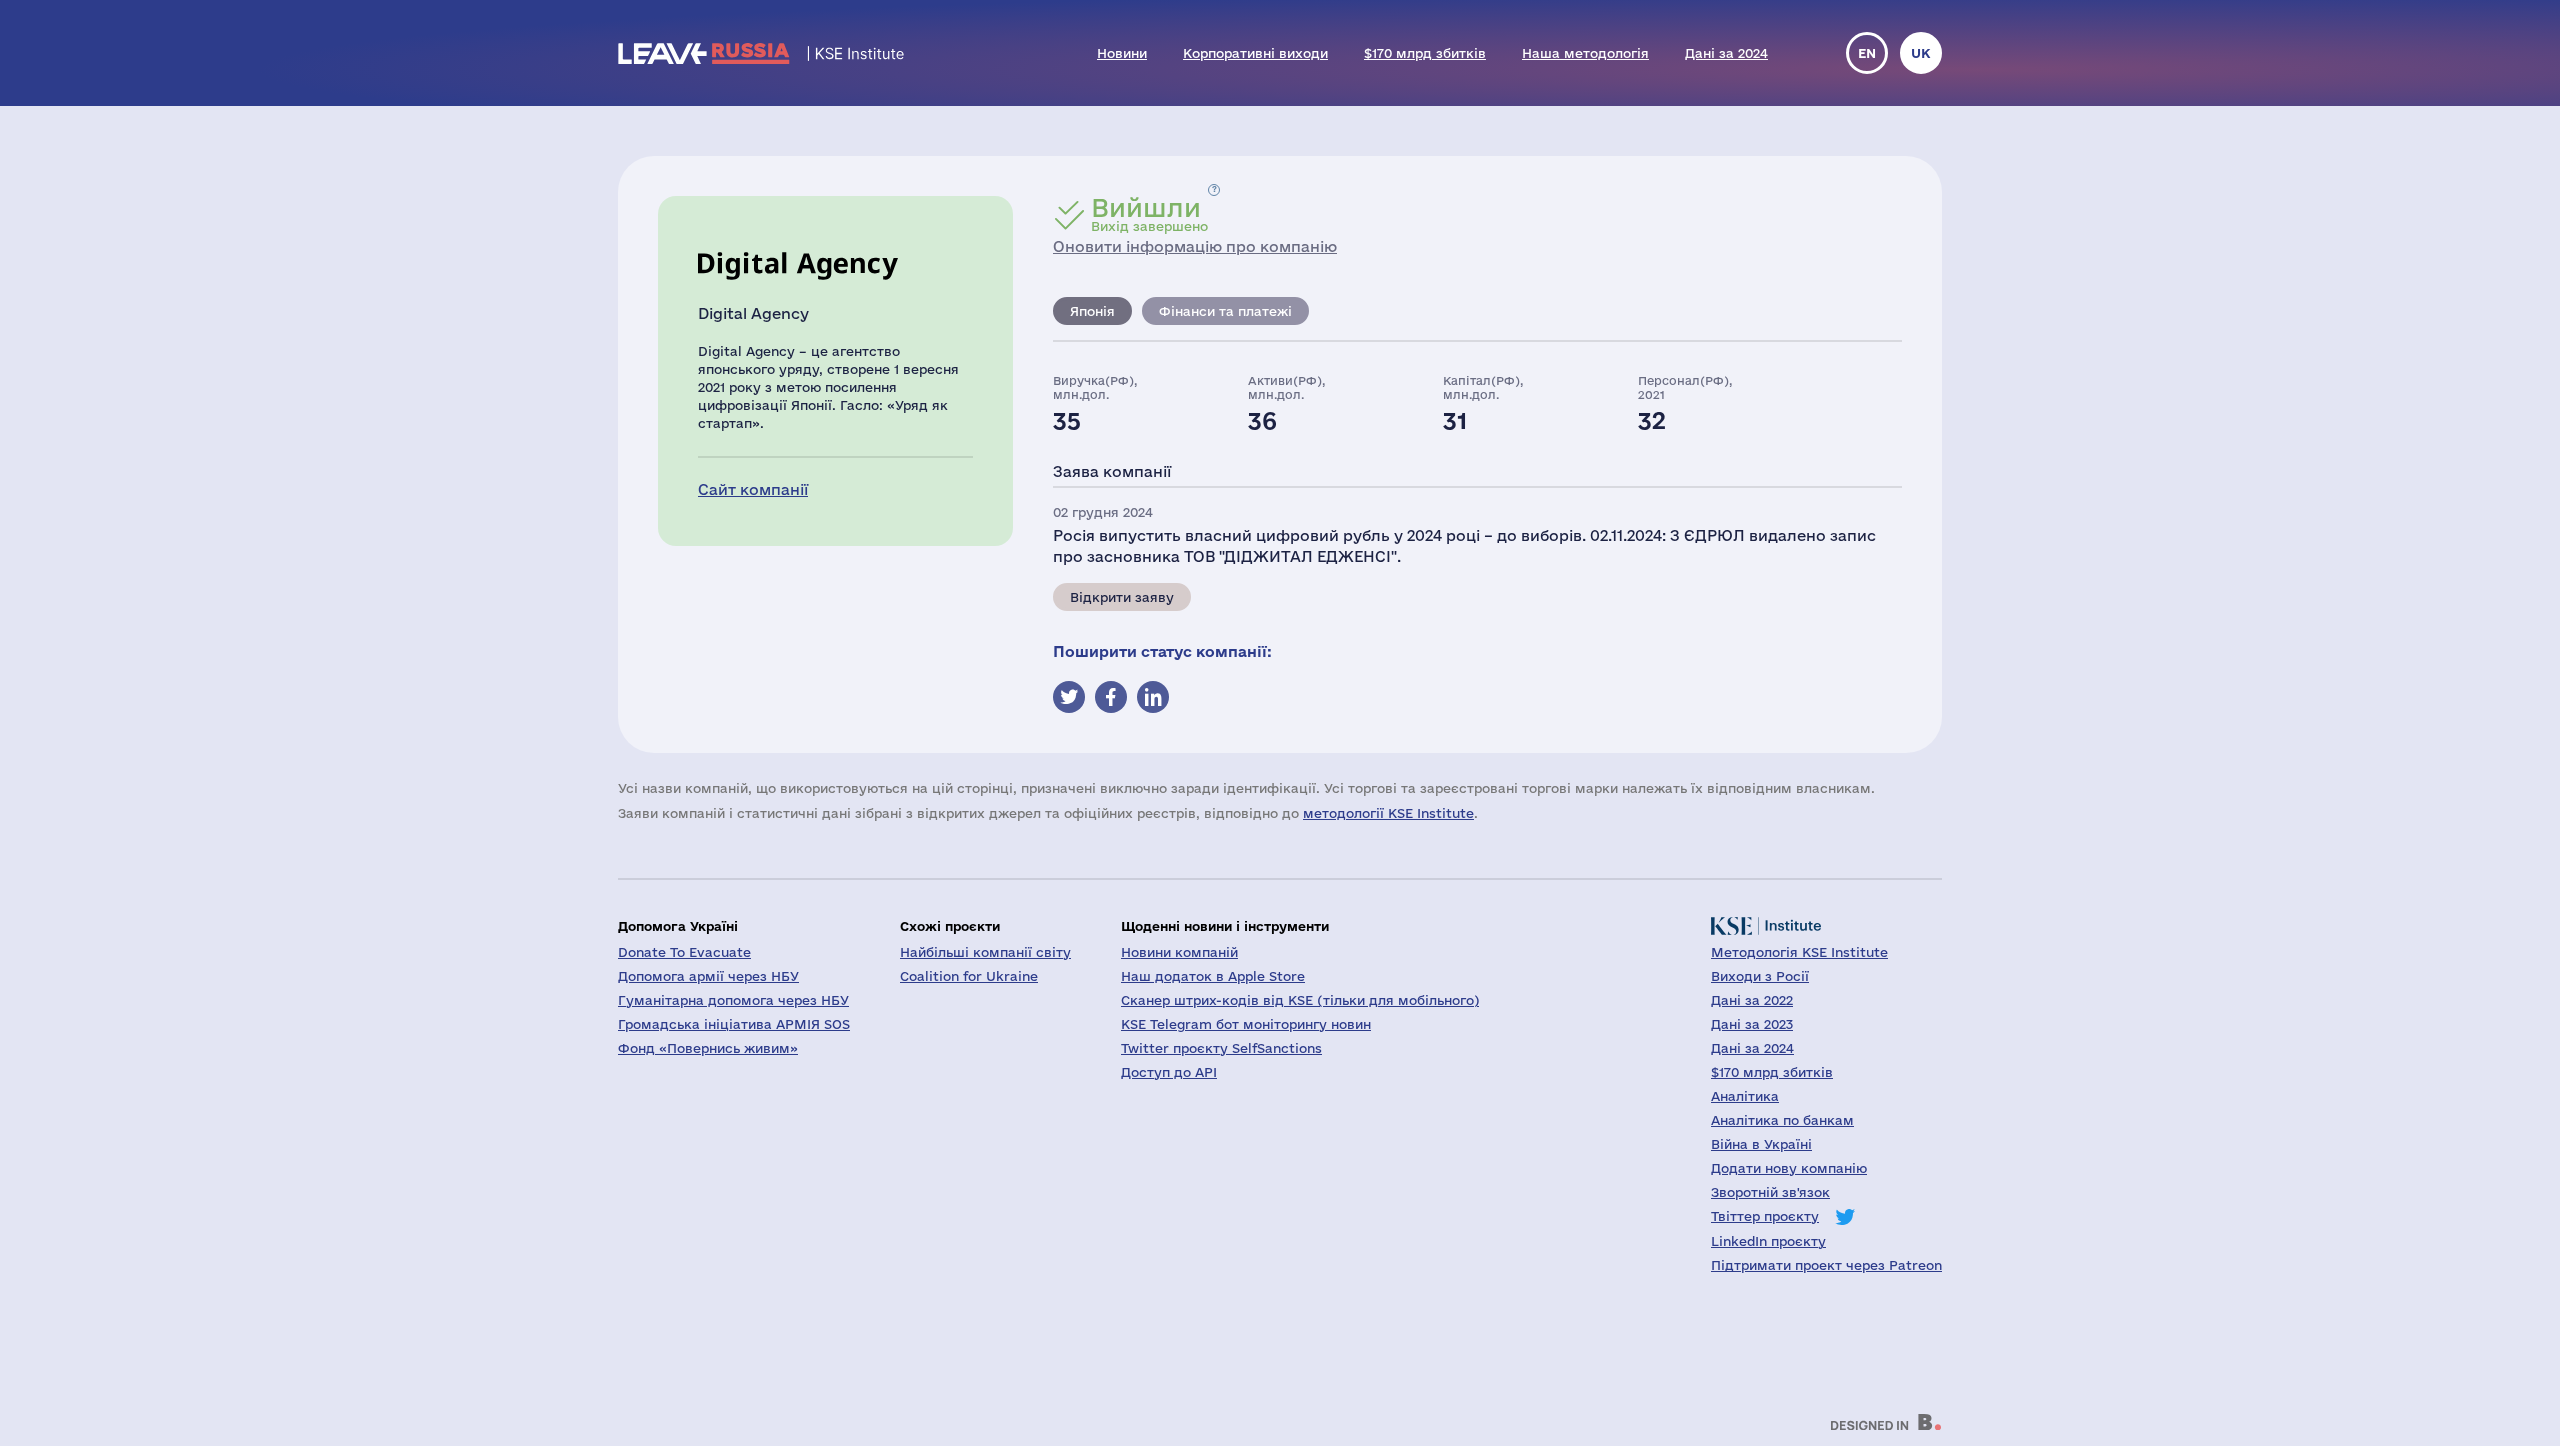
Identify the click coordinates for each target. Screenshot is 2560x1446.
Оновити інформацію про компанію (1195, 246)
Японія (1092, 311)
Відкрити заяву (1122, 597)
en (1867, 53)
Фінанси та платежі (1225, 311)
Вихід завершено (1149, 214)
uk (1921, 53)
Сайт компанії (753, 489)
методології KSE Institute (1388, 813)
